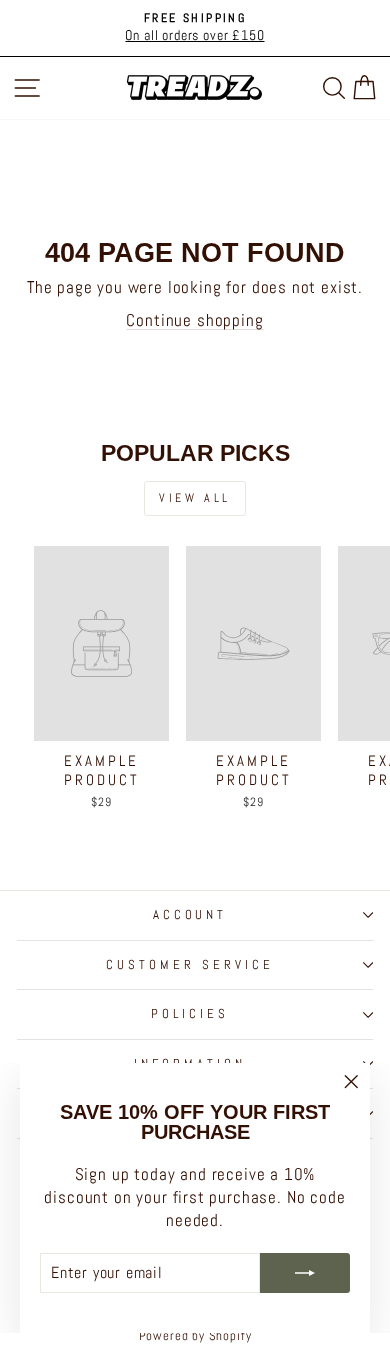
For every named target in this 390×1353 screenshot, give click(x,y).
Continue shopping (194, 320)
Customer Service (190, 964)
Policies (190, 1013)
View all (195, 498)
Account (190, 914)
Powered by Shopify (195, 1336)
